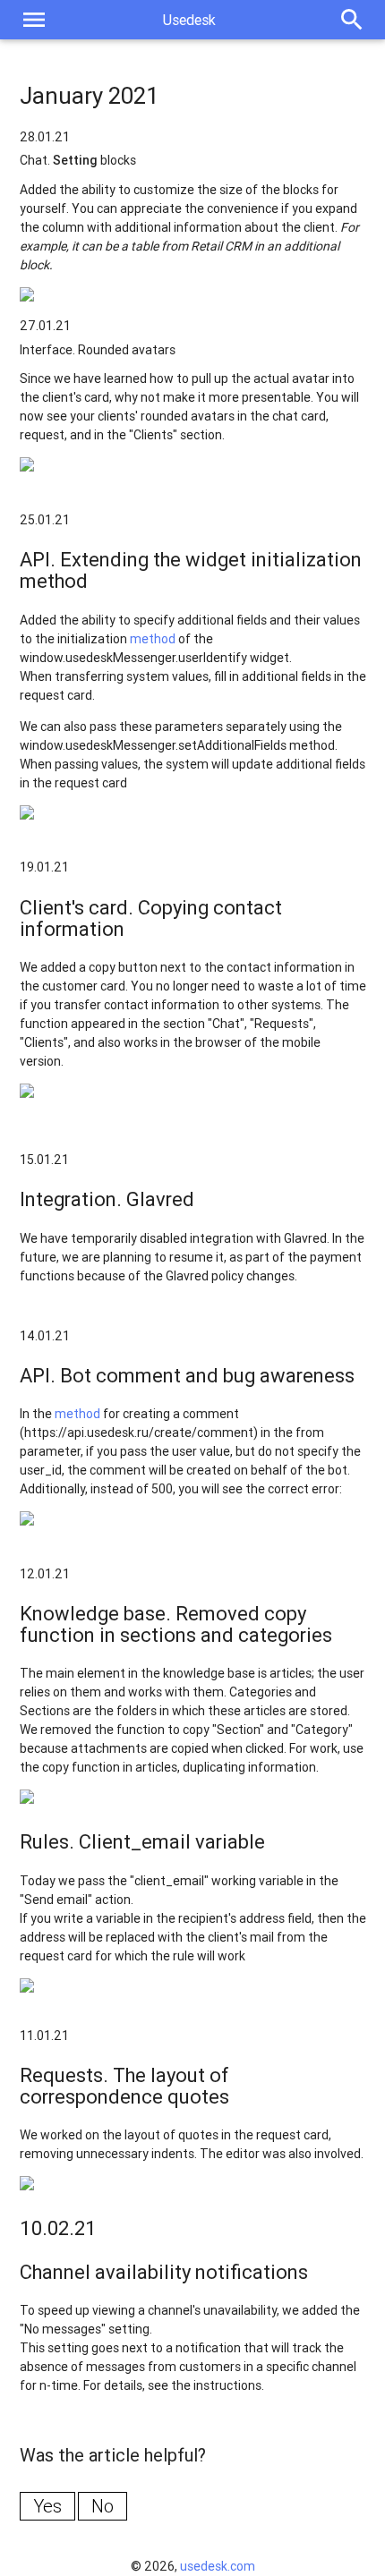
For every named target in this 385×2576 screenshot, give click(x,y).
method (153, 639)
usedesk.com (218, 2566)
